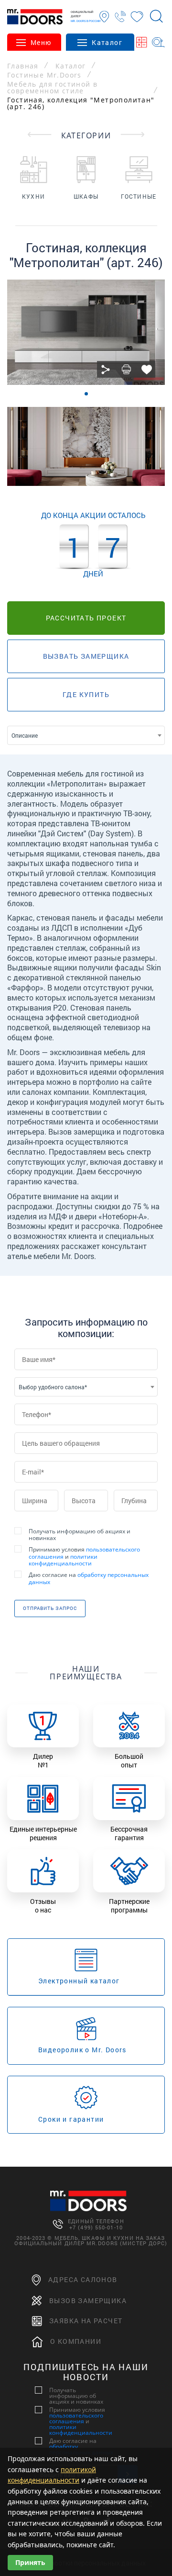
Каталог (71, 66)
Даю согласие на (89, 1579)
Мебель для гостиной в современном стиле (52, 88)
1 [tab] (86, 394)
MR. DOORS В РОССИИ (86, 21)
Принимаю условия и (84, 1557)
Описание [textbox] (25, 735)
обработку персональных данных (89, 1578)
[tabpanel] (86, 332)
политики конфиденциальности (63, 1560)
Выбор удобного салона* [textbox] (53, 1387)
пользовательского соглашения (76, 2418)
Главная (23, 66)
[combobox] (86, 735)
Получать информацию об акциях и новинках (80, 1535)
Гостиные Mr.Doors (44, 75)
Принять (30, 2562)
